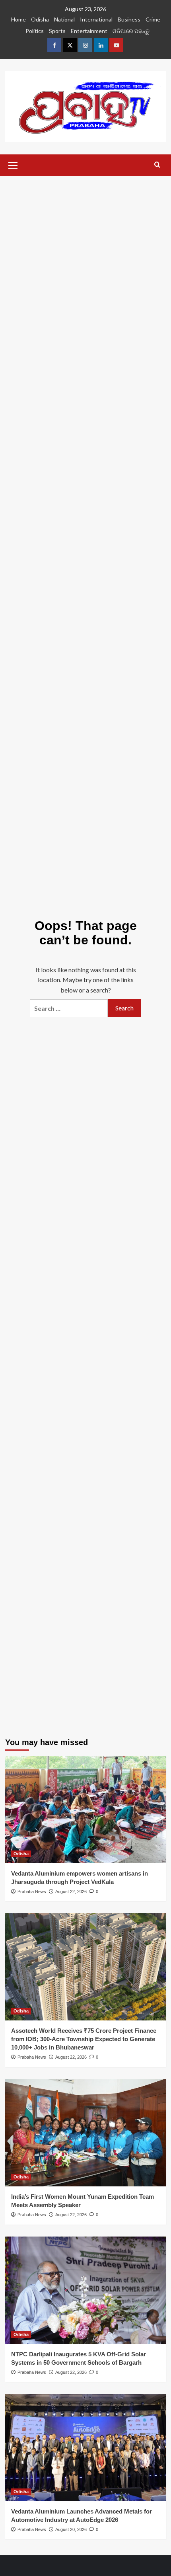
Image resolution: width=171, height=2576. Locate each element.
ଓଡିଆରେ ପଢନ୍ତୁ (131, 31)
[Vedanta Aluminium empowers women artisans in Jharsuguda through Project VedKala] (86, 1810)
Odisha (40, 19)
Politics (35, 31)
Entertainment (89, 31)
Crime (153, 19)
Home (18, 19)
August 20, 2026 (71, 2529)
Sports (57, 31)
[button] (13, 164)
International (96, 19)
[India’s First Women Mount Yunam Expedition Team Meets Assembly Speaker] (86, 2133)
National (64, 19)
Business (129, 19)
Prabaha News (32, 1892)
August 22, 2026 (71, 1892)
